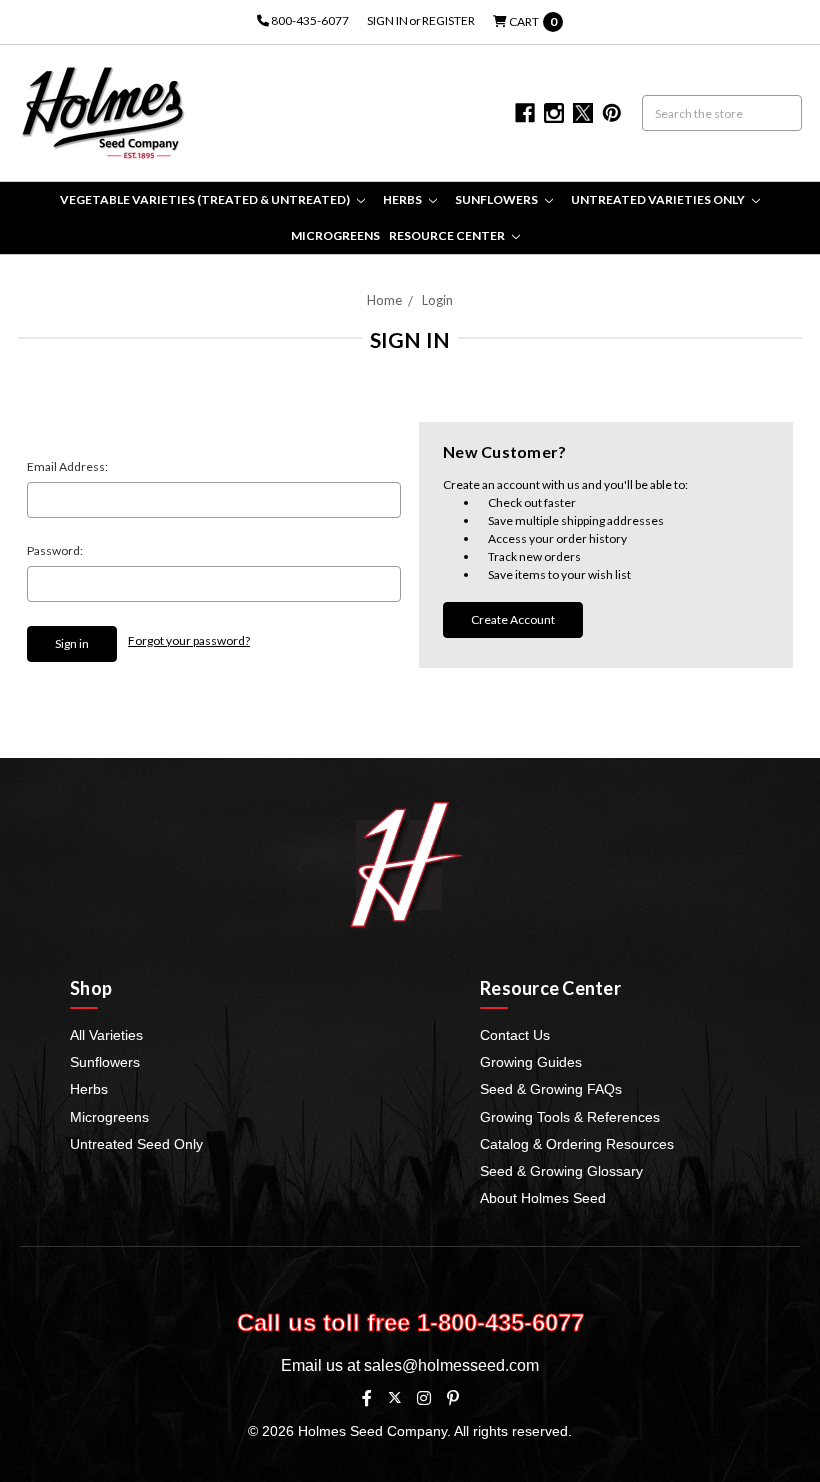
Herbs (403, 199)
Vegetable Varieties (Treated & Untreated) (206, 199)
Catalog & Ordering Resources (577, 1144)
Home (384, 300)
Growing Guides (531, 1062)
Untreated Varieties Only (659, 199)
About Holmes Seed (543, 1198)
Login (437, 300)
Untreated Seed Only (136, 1144)
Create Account (513, 619)
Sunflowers (497, 199)
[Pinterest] (453, 1398)
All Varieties (106, 1035)
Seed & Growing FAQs (551, 1089)
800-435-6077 (309, 20)
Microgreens (335, 235)
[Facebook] (367, 1398)
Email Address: (67, 466)
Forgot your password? (189, 640)
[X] (394, 1397)
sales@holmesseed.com (451, 1365)
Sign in (387, 20)
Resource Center (448, 235)
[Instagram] (424, 1398)
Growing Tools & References (570, 1117)
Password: (55, 550)
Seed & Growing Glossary (561, 1171)
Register (448, 20)
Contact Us (515, 1035)
